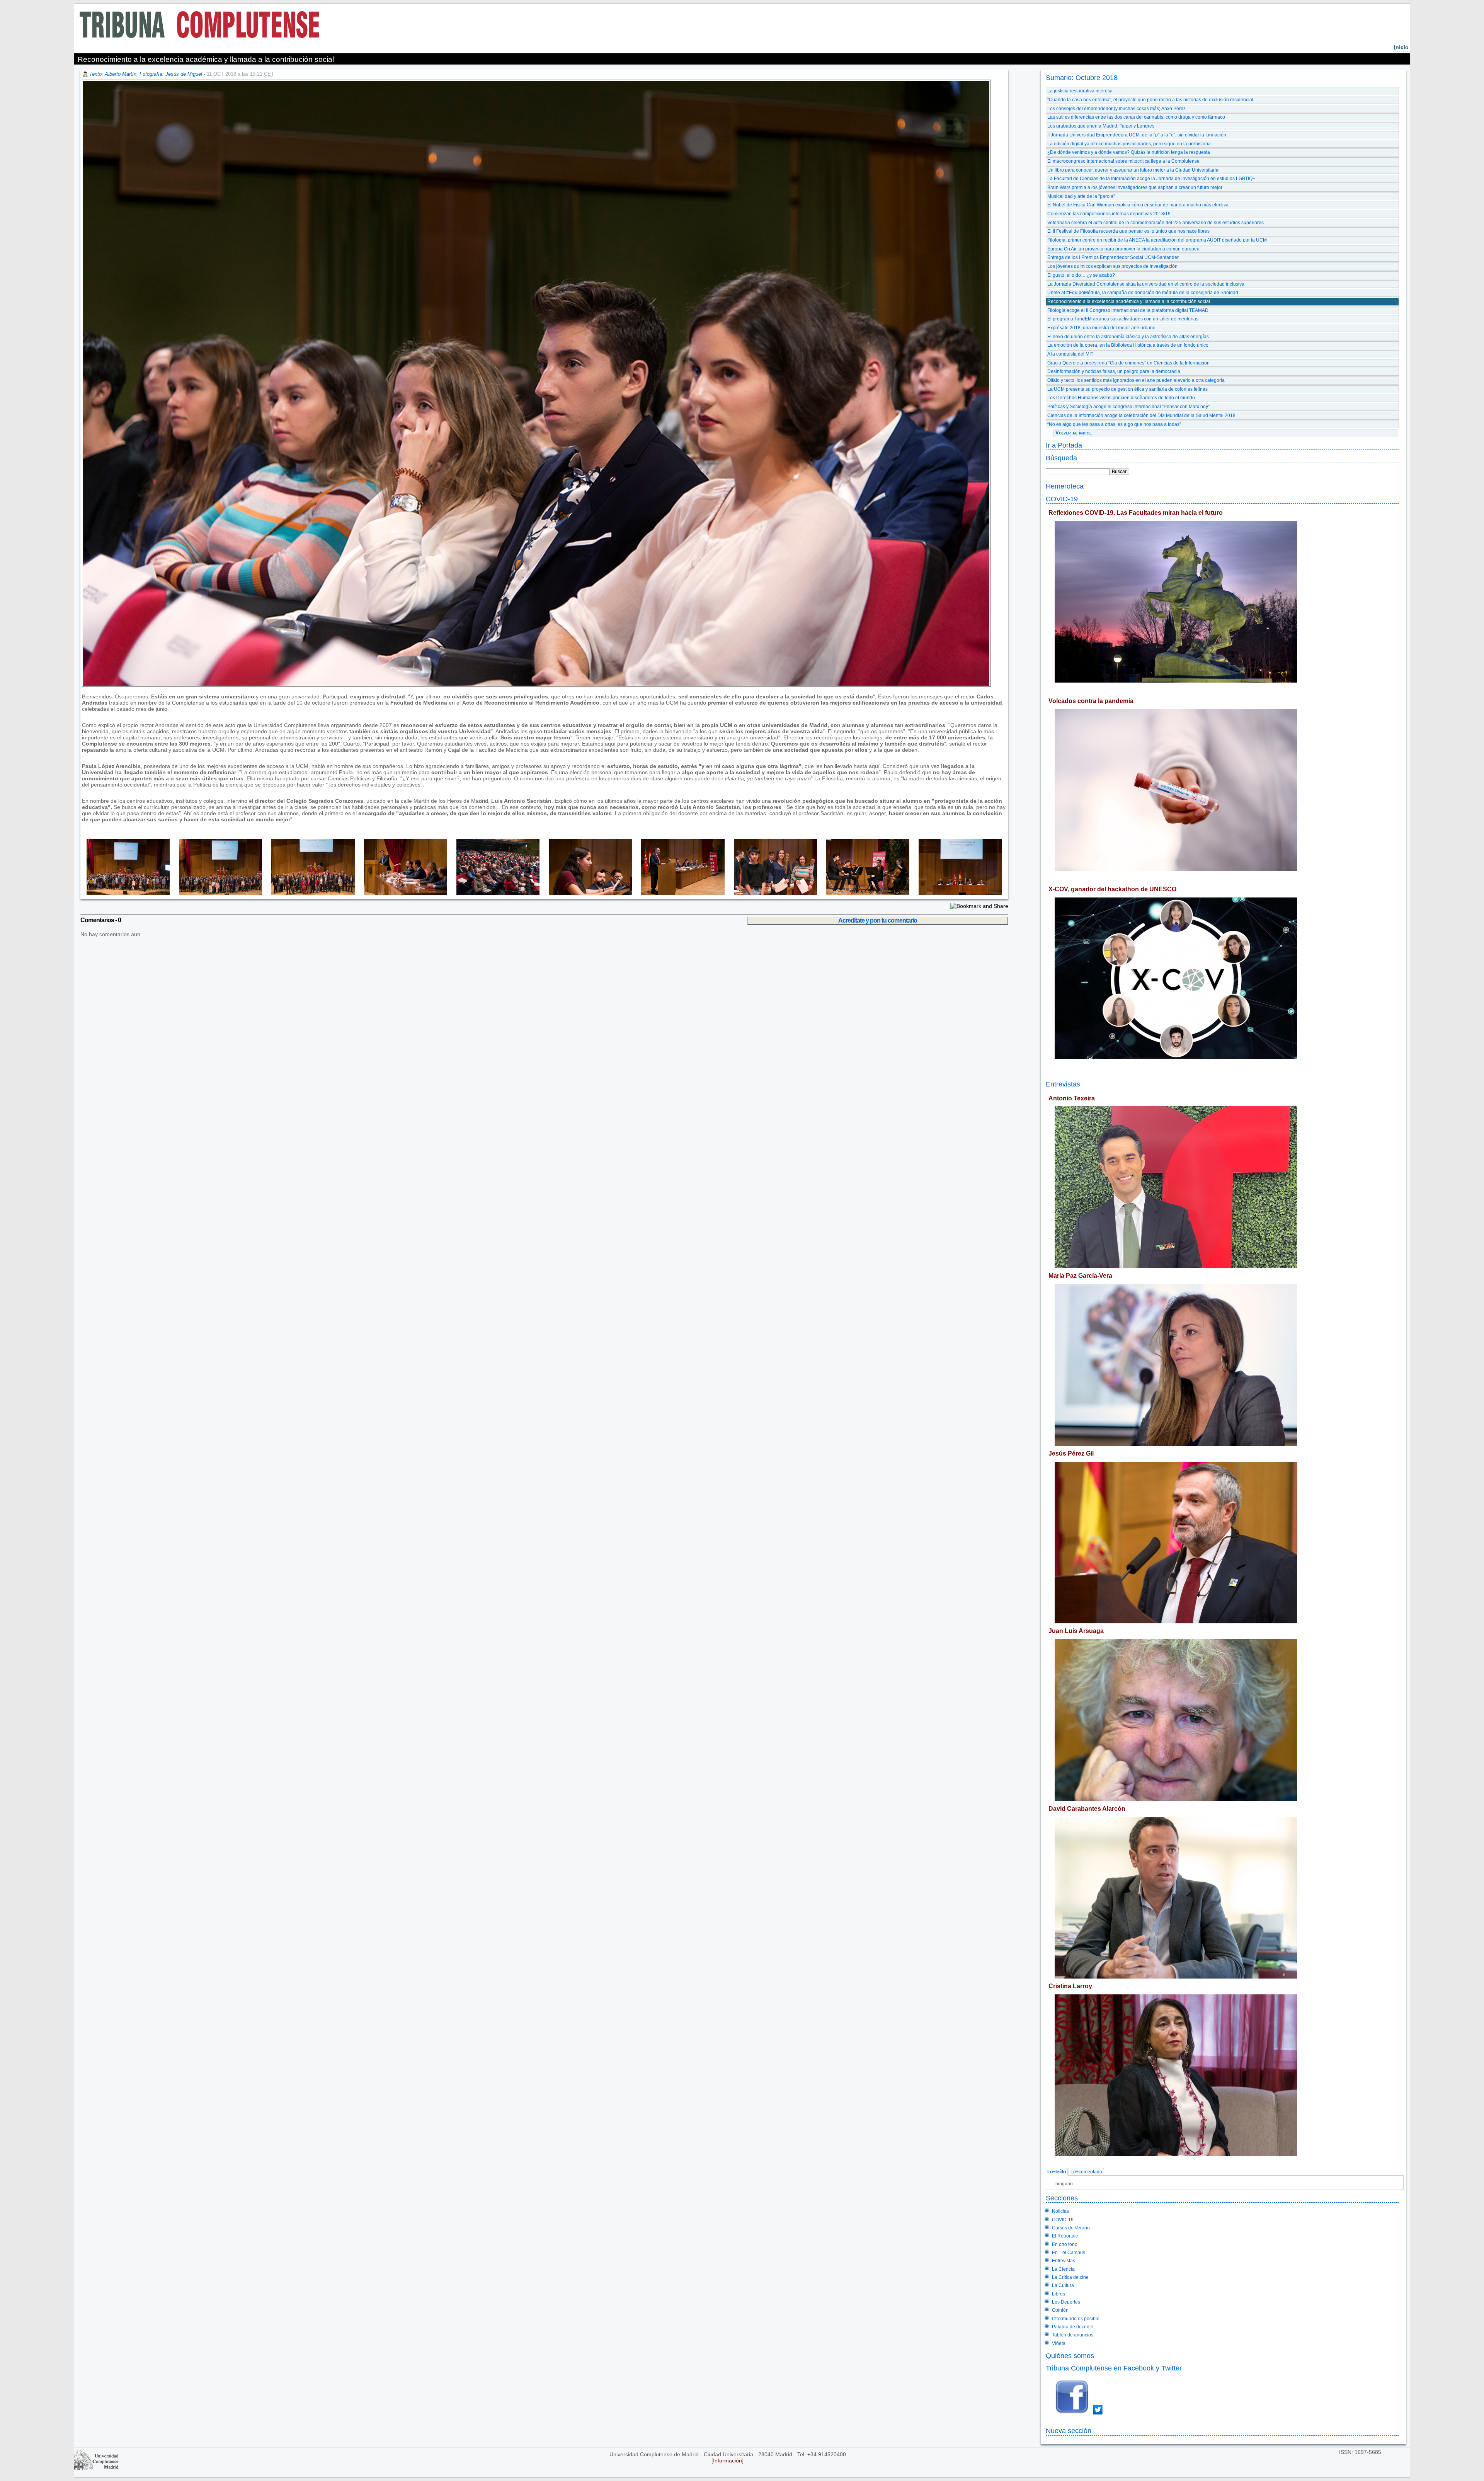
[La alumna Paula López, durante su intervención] (586, 893)
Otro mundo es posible (1076, 2319)
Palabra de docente (1073, 2327)
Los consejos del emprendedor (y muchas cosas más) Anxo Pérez (1116, 109)
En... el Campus (1069, 2253)
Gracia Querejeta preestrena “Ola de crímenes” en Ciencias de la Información (1128, 363)
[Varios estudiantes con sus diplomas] (771, 893)
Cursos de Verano (1071, 2228)
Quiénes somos (1070, 2356)
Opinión (1060, 2310)
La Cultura (1063, 2285)
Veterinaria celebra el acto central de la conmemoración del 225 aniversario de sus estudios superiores (1156, 223)
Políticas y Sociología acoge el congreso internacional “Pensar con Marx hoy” (1128, 407)
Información (728, 2461)
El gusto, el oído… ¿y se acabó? (1081, 275)
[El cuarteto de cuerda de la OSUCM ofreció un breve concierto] (863, 893)
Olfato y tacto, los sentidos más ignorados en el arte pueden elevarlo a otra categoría (1136, 380)
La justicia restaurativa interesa (1080, 91)
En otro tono (1065, 2244)
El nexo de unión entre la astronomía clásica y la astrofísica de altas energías (1128, 337)
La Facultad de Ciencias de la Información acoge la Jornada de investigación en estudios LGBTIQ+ (1151, 179)
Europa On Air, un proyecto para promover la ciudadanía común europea (1123, 249)
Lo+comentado (1086, 2172)
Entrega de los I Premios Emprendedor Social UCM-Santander (1113, 257)
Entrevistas (1063, 1084)
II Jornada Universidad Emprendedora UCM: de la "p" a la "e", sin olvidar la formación (1137, 135)
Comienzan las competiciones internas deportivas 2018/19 (1109, 214)
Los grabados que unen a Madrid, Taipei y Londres (1101, 126)
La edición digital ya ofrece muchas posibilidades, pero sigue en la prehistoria (1129, 144)
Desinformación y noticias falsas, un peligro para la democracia (1114, 371)
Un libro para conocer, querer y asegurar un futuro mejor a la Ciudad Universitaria (1133, 170)
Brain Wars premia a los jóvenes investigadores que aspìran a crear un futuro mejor (1135, 187)
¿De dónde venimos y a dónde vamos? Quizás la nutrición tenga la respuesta (1129, 152)
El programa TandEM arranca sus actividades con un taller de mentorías (1123, 319)
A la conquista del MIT (1070, 354)
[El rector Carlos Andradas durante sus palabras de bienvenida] (401, 893)
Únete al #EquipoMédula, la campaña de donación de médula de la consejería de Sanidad (1143, 293)
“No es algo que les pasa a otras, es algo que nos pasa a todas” (1114, 424)
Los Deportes (1066, 2302)
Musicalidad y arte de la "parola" (1081, 196)
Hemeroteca (1065, 486)
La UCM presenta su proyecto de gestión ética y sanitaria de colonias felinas (1127, 389)
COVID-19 (1062, 499)
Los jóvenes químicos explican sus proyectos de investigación (1112, 266)
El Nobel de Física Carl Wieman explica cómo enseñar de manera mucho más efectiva (1138, 205)
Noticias (1060, 2211)
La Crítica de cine (1070, 2277)
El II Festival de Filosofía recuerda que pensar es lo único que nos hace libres (1128, 231)
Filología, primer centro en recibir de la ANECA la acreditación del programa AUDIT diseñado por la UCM (1157, 240)
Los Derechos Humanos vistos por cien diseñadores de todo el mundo (1121, 398)
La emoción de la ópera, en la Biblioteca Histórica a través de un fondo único (1128, 345)
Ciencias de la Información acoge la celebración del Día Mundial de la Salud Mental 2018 (1141, 415)
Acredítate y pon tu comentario (878, 920)
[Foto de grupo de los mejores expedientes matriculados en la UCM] (126, 893)
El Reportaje (1065, 2236)
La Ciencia (1063, 2269)
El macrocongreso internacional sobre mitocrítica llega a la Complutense (1123, 161)
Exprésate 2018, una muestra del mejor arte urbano (1101, 328)
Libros (1059, 2294)
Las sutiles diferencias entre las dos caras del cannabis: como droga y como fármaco (1136, 117)
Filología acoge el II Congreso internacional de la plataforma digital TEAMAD (1128, 310)
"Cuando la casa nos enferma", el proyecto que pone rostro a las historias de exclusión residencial (1150, 100)
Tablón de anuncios (1073, 2335)
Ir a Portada (1064, 445)
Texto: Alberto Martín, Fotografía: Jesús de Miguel (146, 74)
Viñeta (1059, 2343)
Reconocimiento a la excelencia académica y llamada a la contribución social (1129, 301)
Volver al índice (1074, 433)
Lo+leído (1057, 2172)
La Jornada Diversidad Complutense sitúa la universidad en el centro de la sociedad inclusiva (1146, 284)
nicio (1401, 47)
